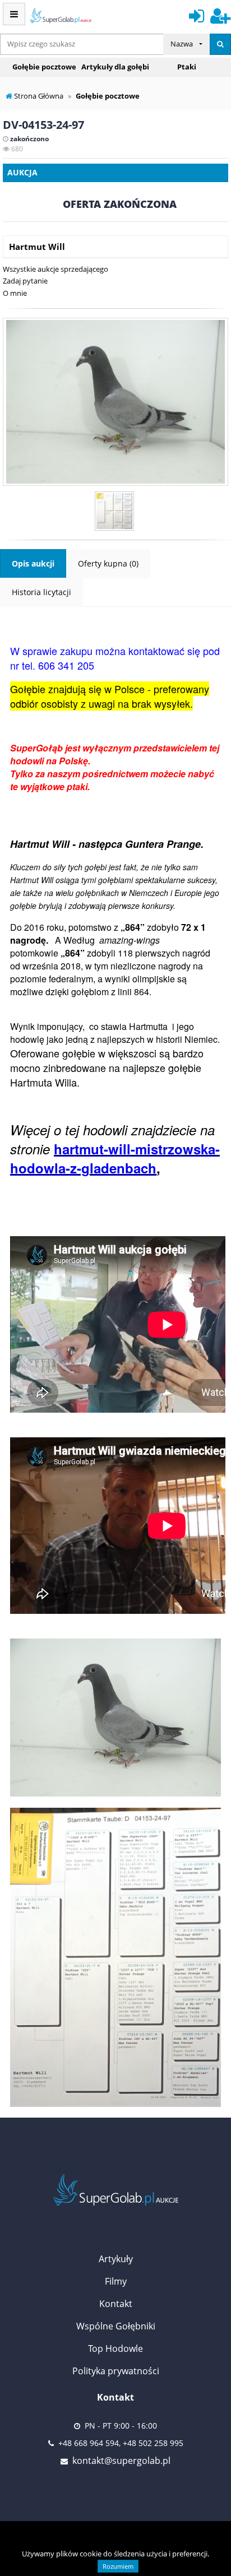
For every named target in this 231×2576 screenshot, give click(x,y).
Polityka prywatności (116, 2371)
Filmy (116, 2281)
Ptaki (187, 67)
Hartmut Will (37, 247)
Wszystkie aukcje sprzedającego (56, 269)
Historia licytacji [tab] (41, 592)
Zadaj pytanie (25, 281)
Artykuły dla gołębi (115, 67)
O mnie (15, 293)
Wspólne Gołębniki (116, 2326)
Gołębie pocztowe (44, 67)
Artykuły (116, 2259)
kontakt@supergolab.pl (121, 2461)
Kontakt (116, 2304)
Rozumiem (118, 2566)
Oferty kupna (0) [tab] (108, 563)
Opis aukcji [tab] (33, 563)
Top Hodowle (115, 2348)
